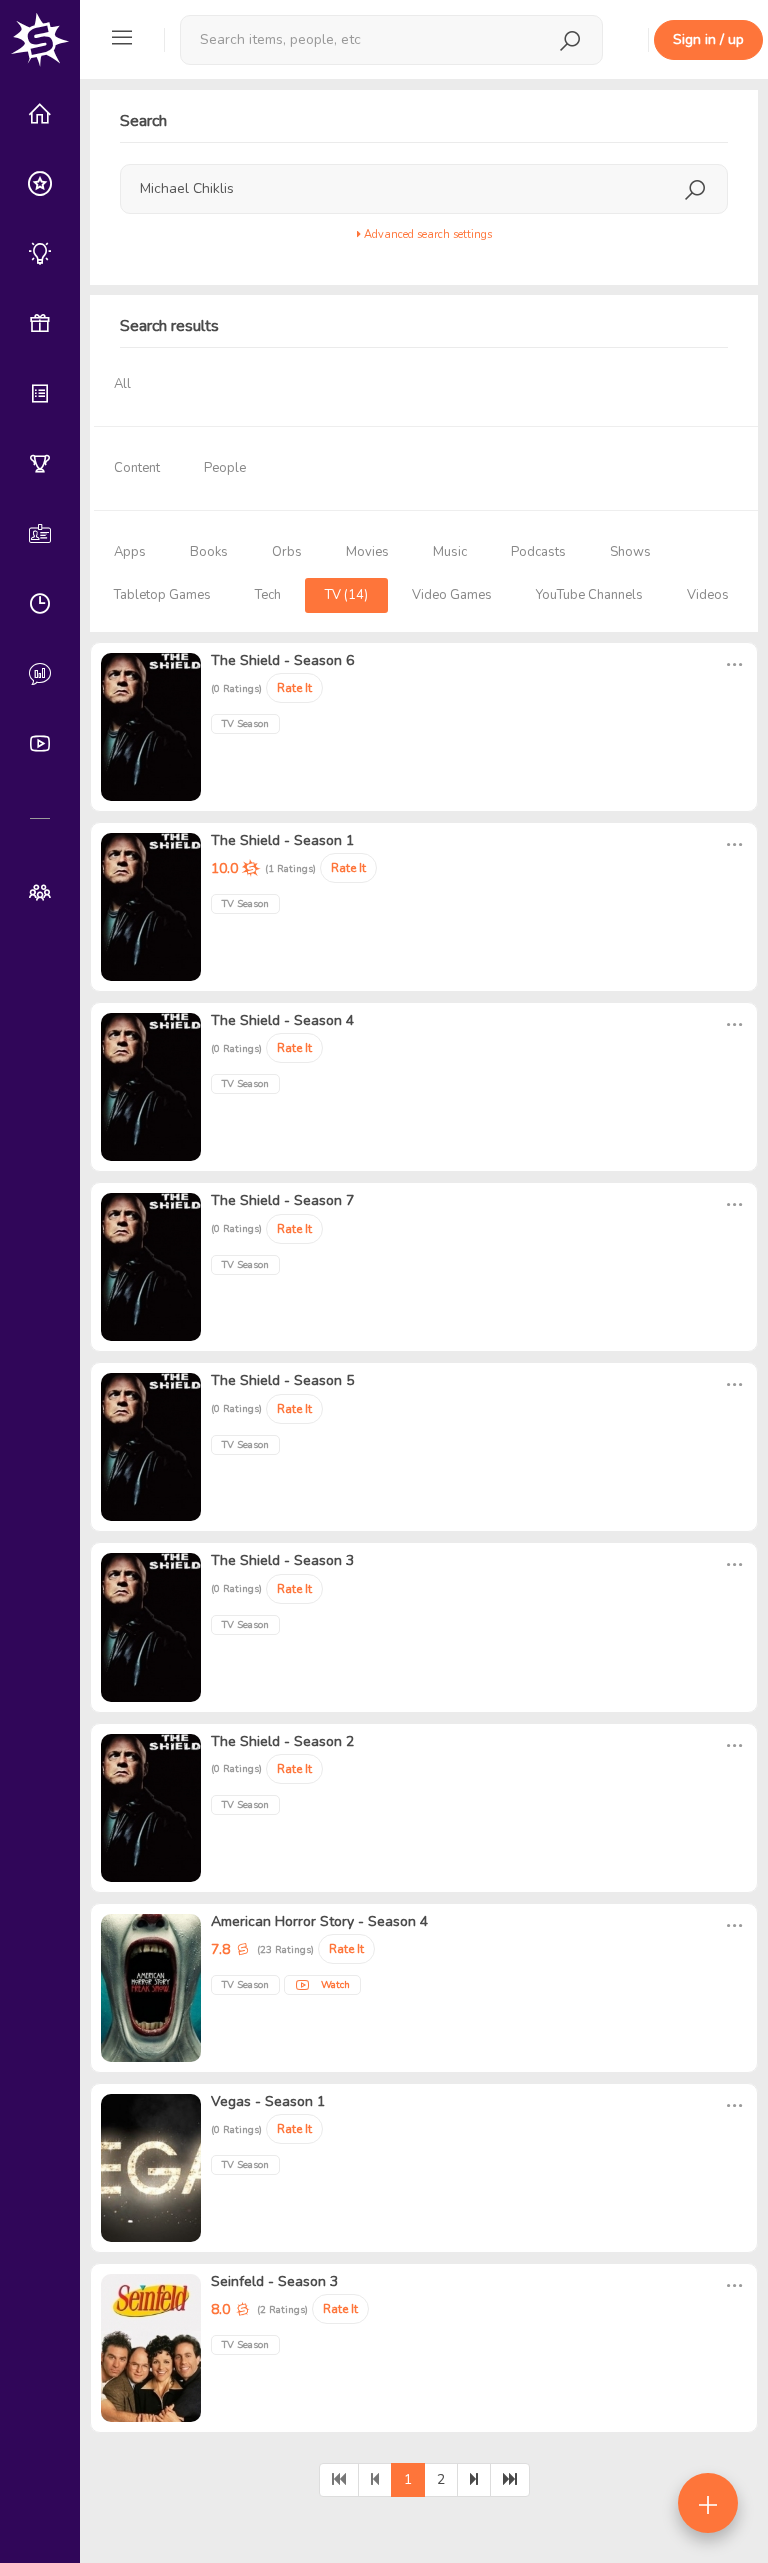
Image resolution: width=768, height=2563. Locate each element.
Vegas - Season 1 (268, 2101)
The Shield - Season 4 (282, 1020)
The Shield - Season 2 (282, 1741)
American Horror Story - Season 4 (319, 1921)
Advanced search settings (426, 234)
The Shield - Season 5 (282, 1380)
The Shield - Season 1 (282, 840)
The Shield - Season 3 (282, 1560)
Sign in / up (708, 39)
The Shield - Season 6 (282, 660)
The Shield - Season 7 (282, 1200)
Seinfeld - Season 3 (274, 2281)
